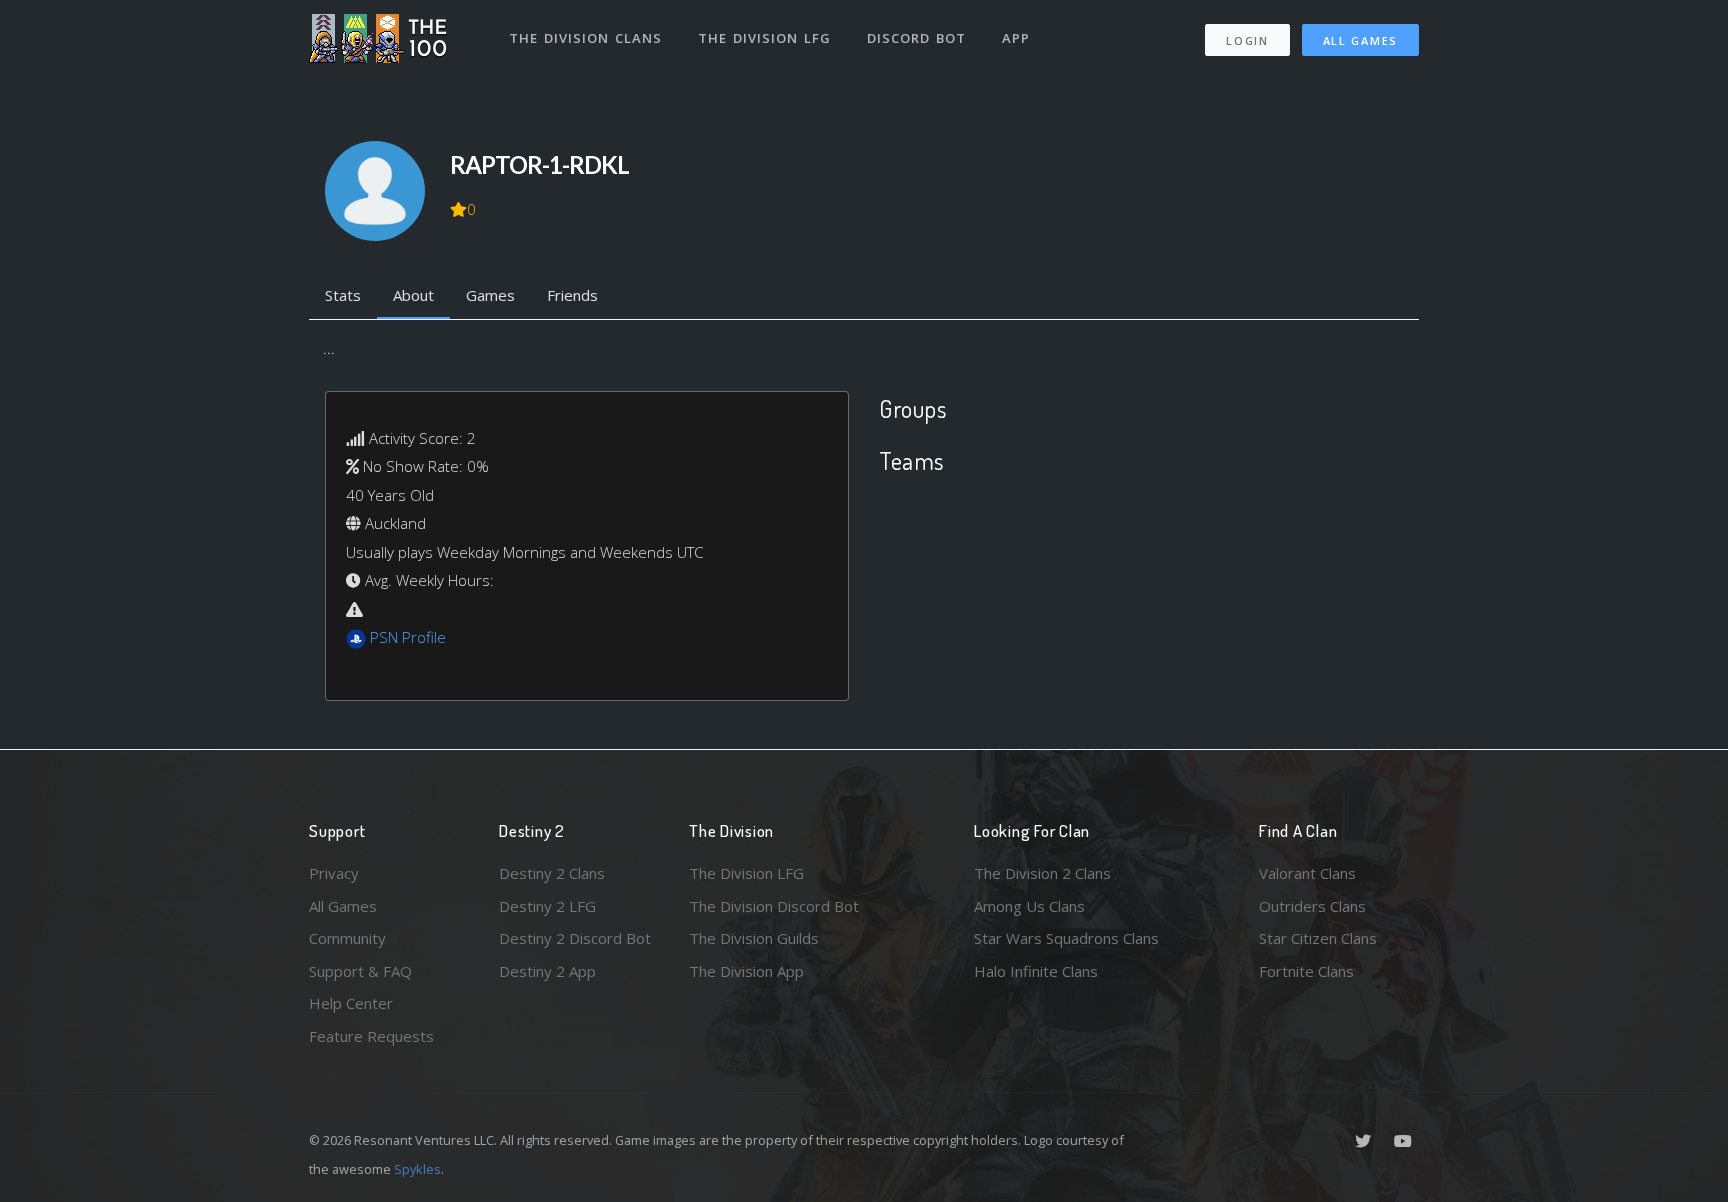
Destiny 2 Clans (552, 873)
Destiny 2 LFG (547, 906)
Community (347, 938)
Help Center (351, 1003)
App (1016, 38)
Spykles (417, 1169)
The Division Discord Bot (774, 906)
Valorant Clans (1307, 873)
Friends (572, 295)
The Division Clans (585, 38)
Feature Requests (371, 1036)
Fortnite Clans (1306, 971)
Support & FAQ (360, 971)
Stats (343, 295)
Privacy (334, 873)
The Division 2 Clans (1042, 873)
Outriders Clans (1312, 906)
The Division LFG (764, 38)
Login (1247, 40)
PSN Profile (408, 637)
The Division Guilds (754, 938)
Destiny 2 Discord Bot (575, 938)
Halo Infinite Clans (1036, 971)
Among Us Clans (1029, 906)
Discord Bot (916, 38)
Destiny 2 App (547, 971)
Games (490, 295)
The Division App (746, 971)
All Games (1360, 40)
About (413, 295)
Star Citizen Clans (1318, 938)
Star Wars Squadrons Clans (1066, 938)
